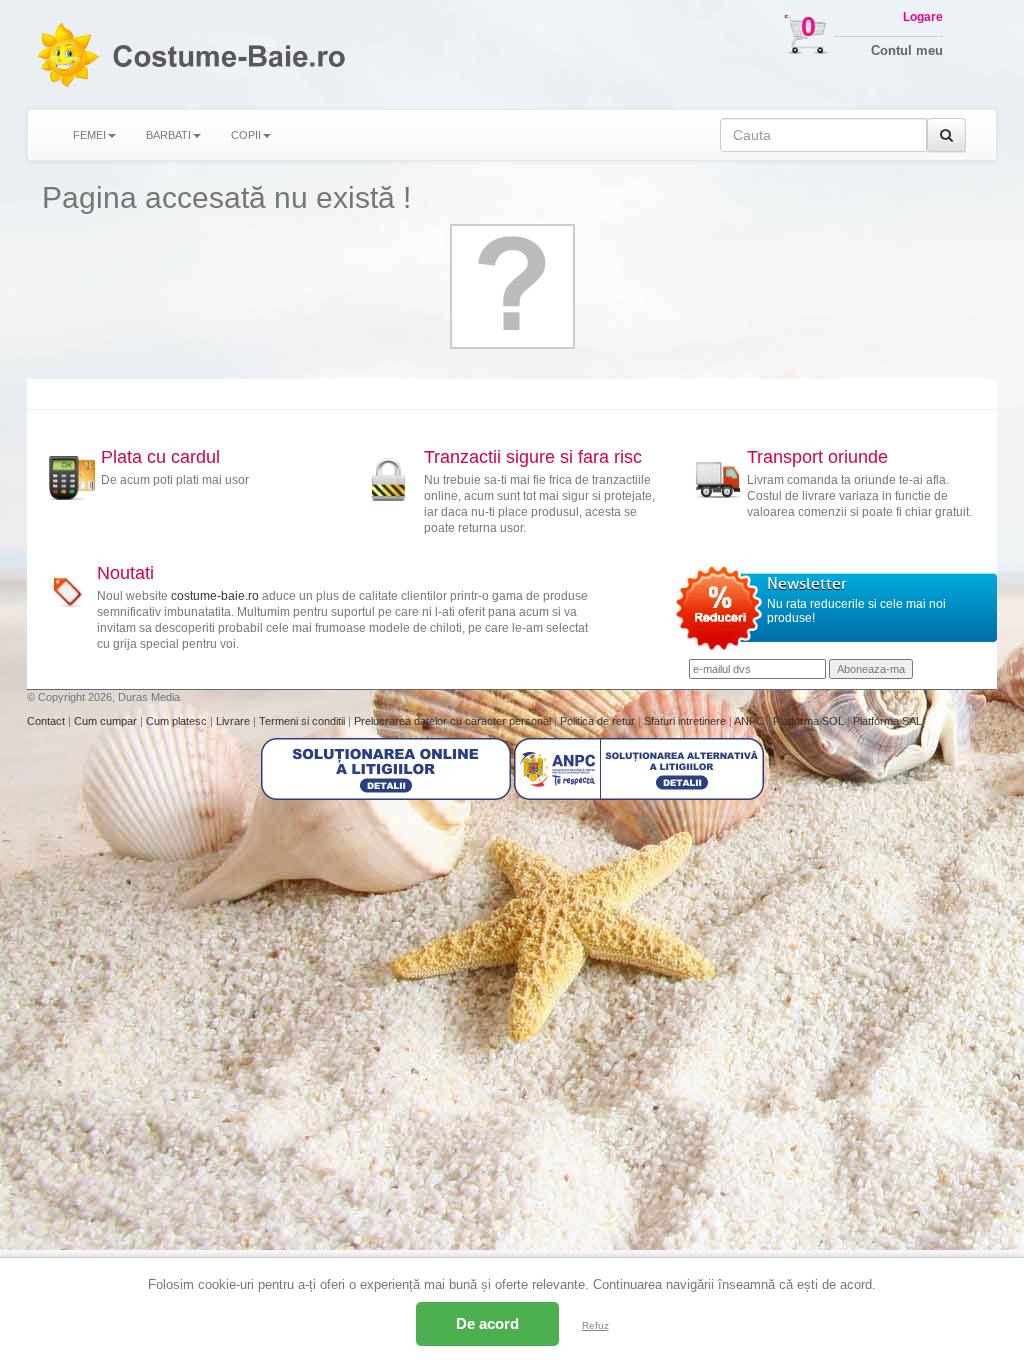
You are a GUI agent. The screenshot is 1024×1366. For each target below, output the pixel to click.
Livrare (234, 721)
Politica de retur (599, 721)
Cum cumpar (107, 721)
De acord (487, 1323)
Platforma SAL (887, 721)
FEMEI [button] (89, 135)
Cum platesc (178, 721)
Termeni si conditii (303, 721)
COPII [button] (246, 135)
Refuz (595, 1325)
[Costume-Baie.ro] (67, 54)
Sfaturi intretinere (686, 721)
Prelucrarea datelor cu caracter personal (454, 721)
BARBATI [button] (168, 135)
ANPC (749, 721)
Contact (47, 721)
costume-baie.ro (215, 596)
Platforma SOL (808, 721)
